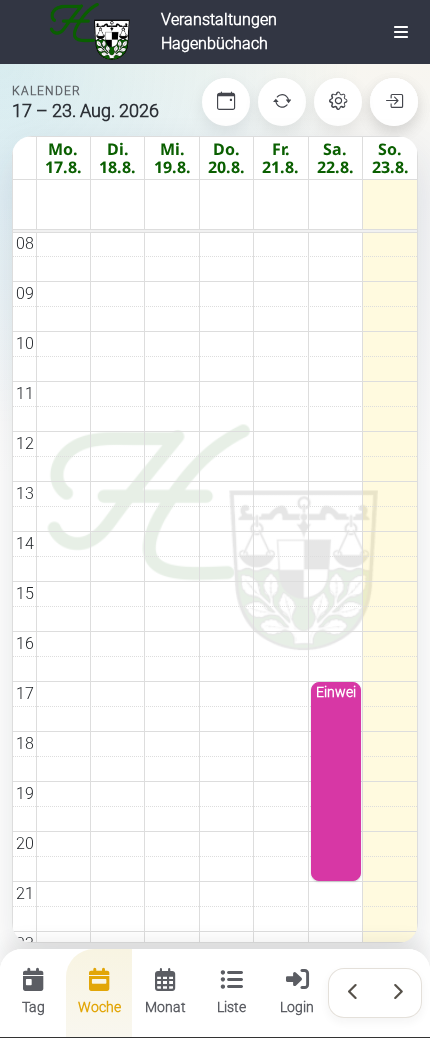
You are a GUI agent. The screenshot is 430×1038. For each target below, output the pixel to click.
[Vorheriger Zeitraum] (353, 993)
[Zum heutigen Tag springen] (226, 102)
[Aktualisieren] (282, 102)
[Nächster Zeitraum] (397, 993)
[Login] (394, 102)
